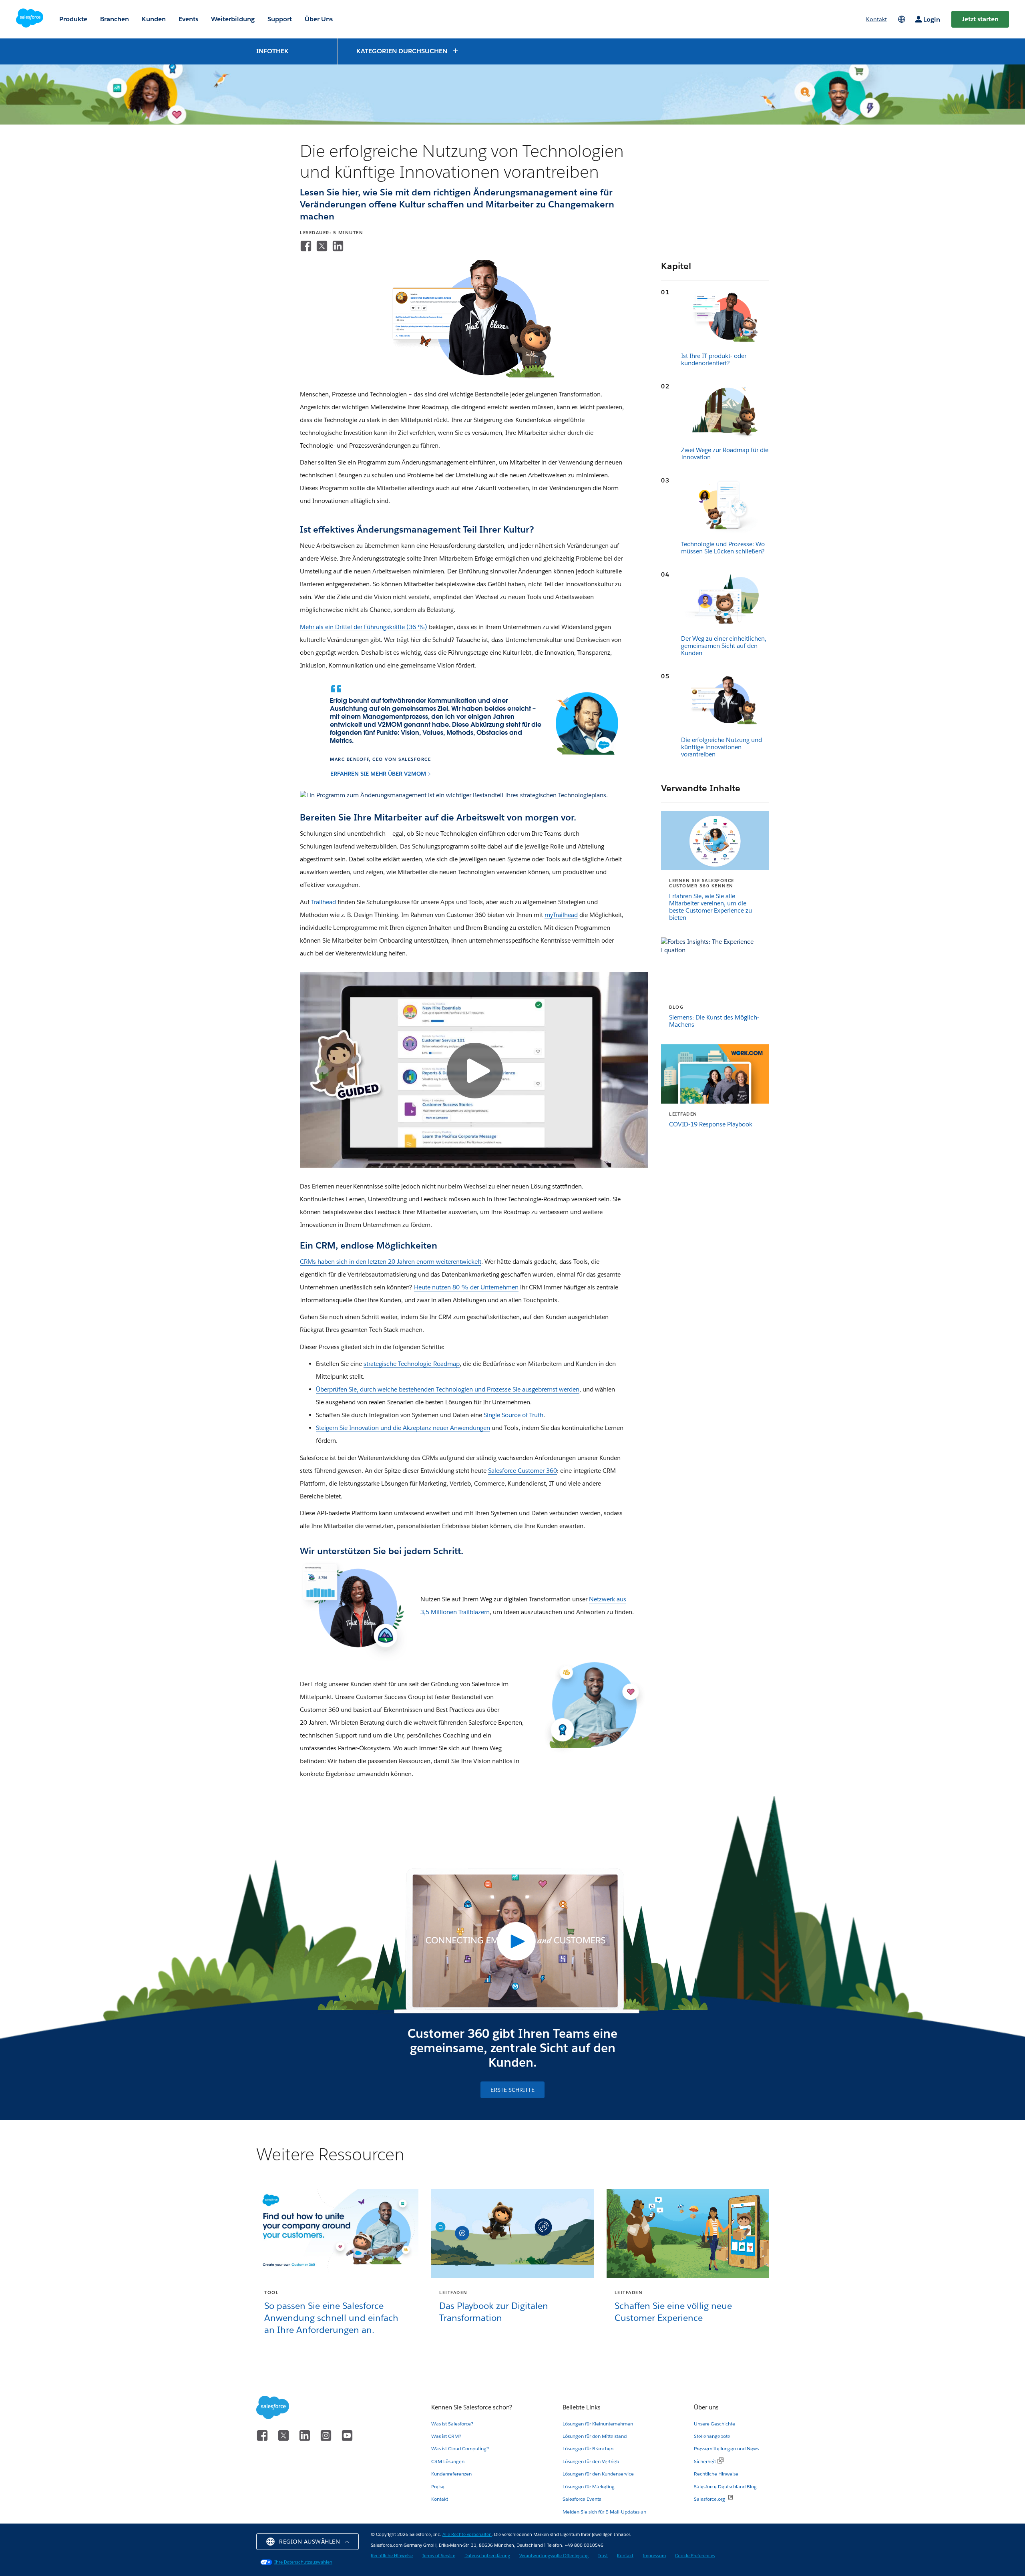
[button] (408, 51)
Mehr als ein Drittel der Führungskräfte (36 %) (364, 627)
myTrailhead (561, 915)
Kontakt (440, 2499)
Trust (603, 2556)
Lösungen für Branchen (588, 2448)
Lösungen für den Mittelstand (595, 2436)
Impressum (654, 2556)
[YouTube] (347, 2434)
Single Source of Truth (514, 1415)
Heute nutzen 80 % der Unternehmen (466, 1287)
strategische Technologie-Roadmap (412, 1364)
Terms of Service (439, 2556)
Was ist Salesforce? (452, 2424)
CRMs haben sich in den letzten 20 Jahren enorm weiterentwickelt (391, 1262)
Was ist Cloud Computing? (460, 2448)
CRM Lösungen (448, 2461)
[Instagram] (327, 2434)
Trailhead (324, 902)
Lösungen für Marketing (589, 2487)
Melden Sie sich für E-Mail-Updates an (604, 2512)
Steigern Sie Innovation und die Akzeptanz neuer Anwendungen (403, 1428)
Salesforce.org (709, 2499)
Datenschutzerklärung (487, 2556)
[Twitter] (322, 246)
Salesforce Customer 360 (523, 1471)
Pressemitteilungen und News (726, 2448)
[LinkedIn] (338, 246)
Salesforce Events (582, 2499)
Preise (438, 2487)
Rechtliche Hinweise (716, 2474)
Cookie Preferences (695, 2556)
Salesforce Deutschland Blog (725, 2487)
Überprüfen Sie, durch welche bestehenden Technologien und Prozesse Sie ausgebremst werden (448, 1389)
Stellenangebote (712, 2436)
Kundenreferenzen (451, 2474)
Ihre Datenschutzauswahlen (303, 2562)
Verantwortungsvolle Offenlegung (554, 2556)
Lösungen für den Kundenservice (598, 2474)
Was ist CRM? (446, 2436)
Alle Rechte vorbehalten (467, 2535)
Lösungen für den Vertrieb (591, 2461)
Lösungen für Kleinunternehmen (598, 2424)
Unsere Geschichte (714, 2424)
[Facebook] (306, 246)
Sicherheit (705, 2461)
